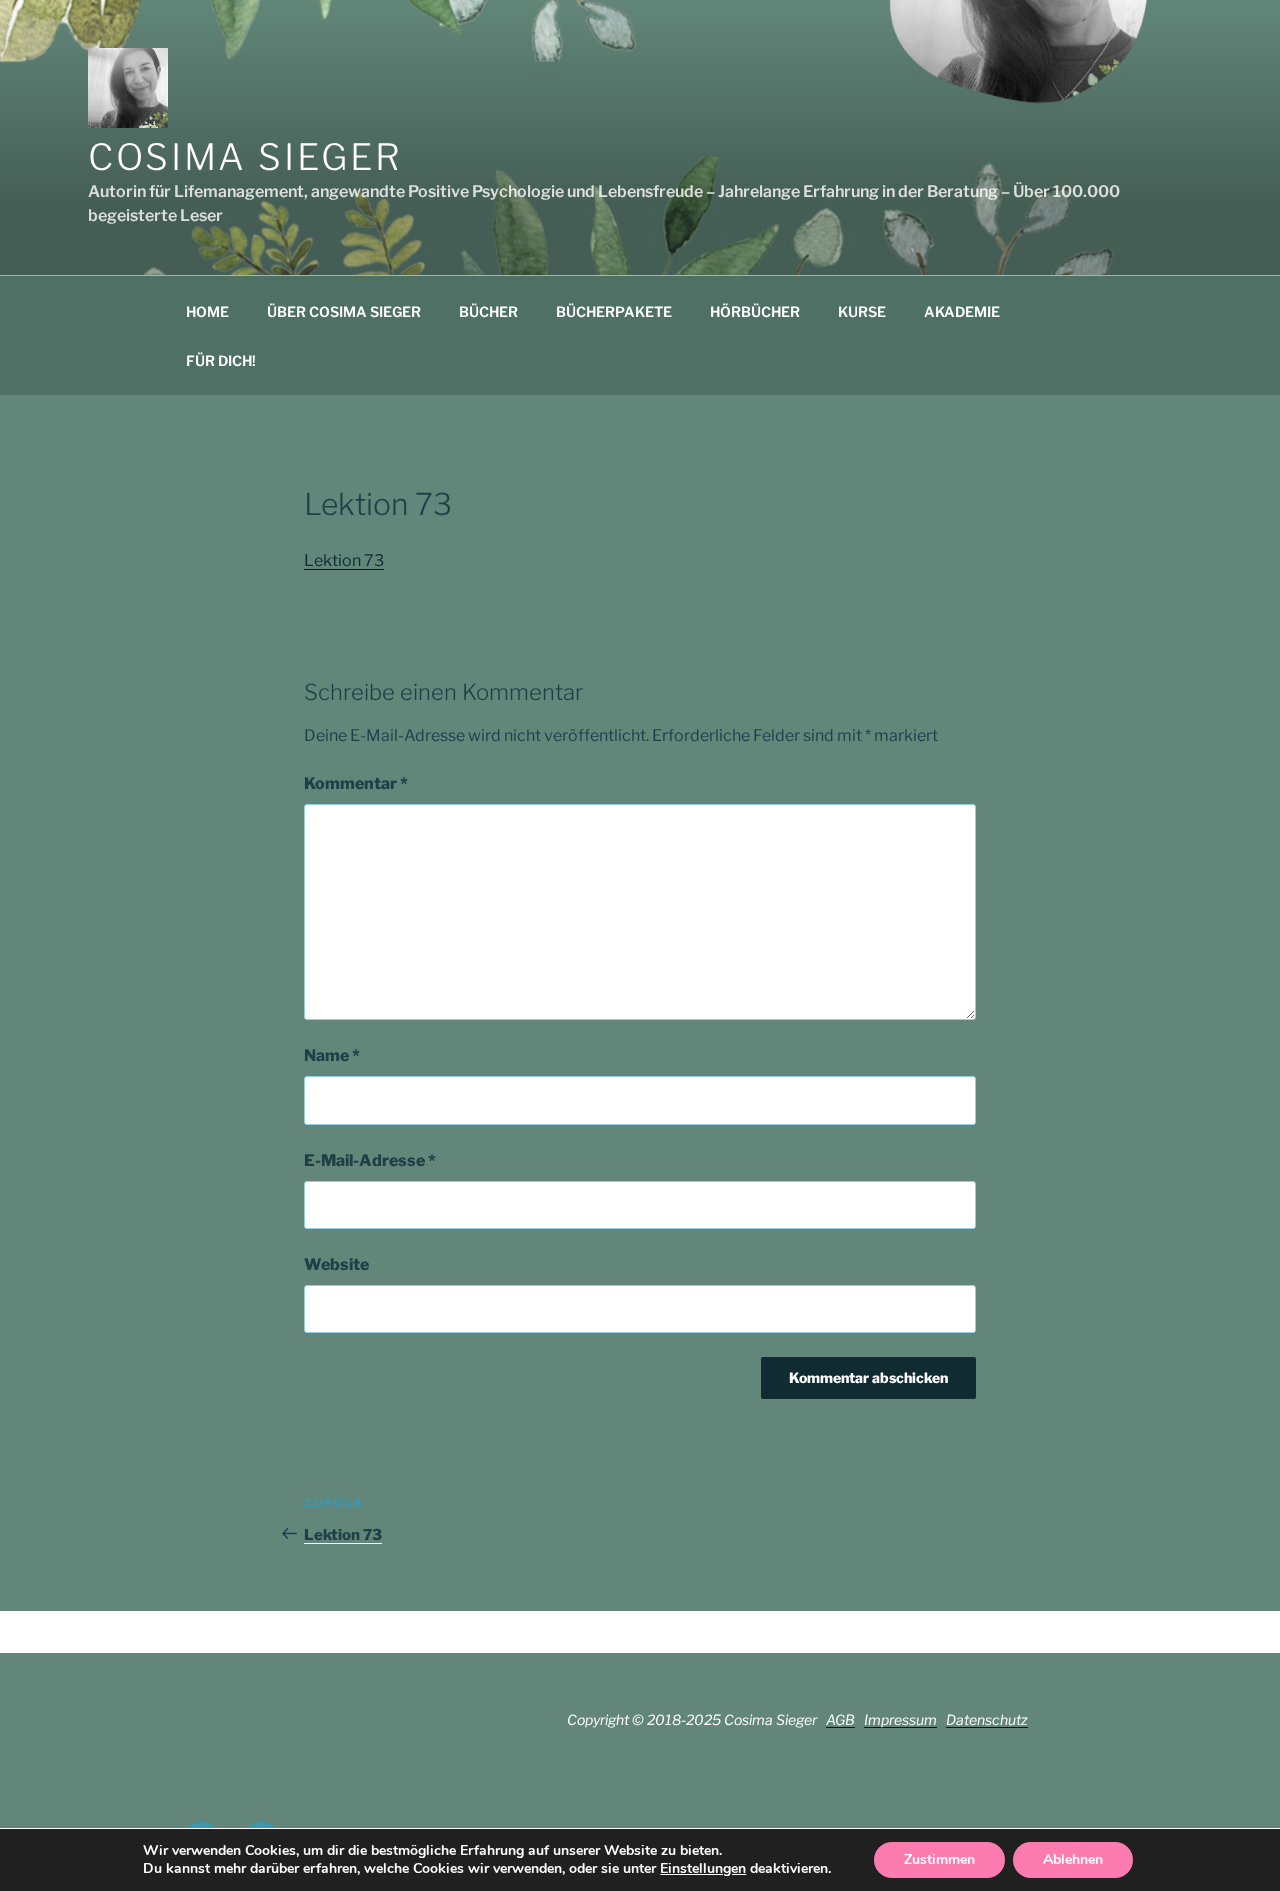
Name (332, 1055)
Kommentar (356, 783)
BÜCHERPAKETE (614, 311)
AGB (840, 1719)
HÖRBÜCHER (755, 311)
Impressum (900, 1719)
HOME (207, 311)
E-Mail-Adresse (370, 1160)
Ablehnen (1073, 1859)
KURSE (862, 311)
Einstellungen (703, 1869)
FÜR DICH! (221, 360)
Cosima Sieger (245, 157)
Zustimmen (939, 1859)
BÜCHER (488, 311)
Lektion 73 (344, 560)
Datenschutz (987, 1719)
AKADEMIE (962, 311)
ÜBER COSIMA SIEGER (344, 311)
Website (336, 1264)
